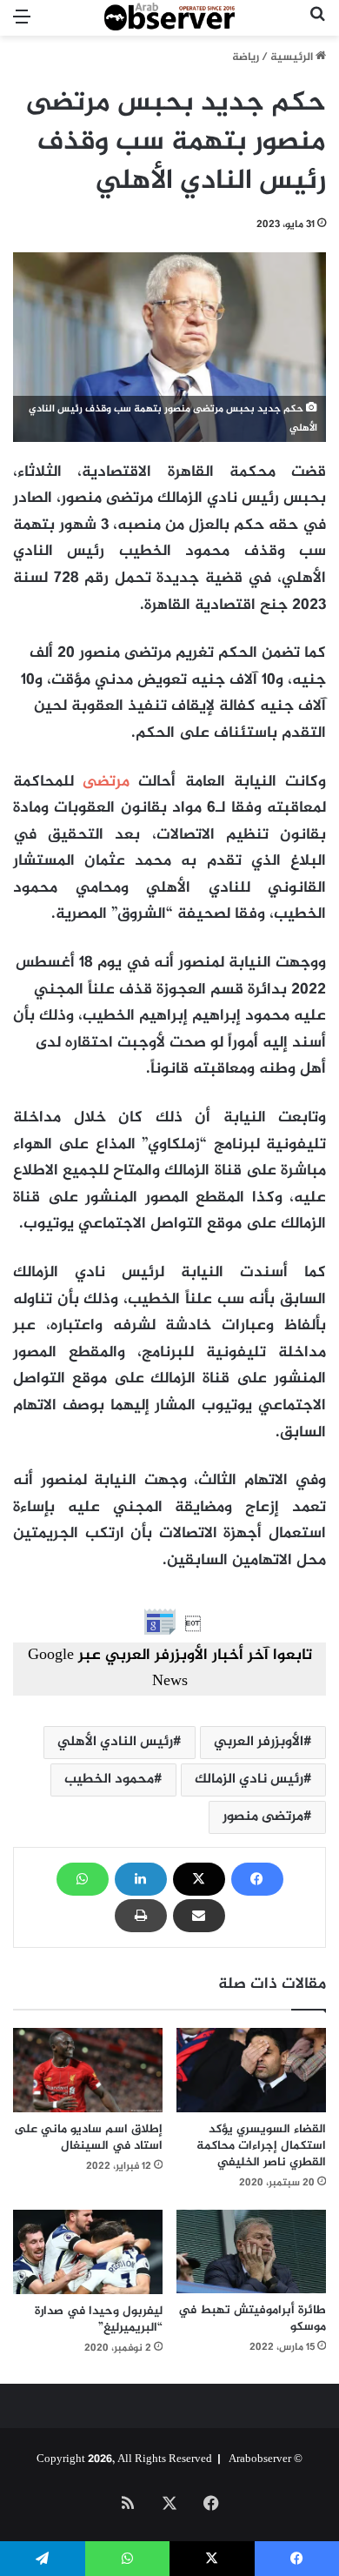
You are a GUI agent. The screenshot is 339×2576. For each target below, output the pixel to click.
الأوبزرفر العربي (259, 1742)
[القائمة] (22, 25)
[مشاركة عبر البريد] (199, 1916)
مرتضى (106, 782)
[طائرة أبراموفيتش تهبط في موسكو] (251, 2252)
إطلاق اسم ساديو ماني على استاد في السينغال (88, 2138)
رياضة (246, 57)
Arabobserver (260, 2459)
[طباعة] (141, 1916)
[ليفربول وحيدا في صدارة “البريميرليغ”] (88, 2252)
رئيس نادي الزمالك (249, 1780)
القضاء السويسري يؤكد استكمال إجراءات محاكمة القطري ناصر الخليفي (261, 2146)
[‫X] (199, 1879)
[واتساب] (83, 1879)
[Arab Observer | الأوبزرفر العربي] (169, 18)
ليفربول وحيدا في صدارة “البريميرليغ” (99, 2319)
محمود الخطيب (109, 1780)
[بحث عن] (317, 25)
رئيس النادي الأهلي (115, 1742)
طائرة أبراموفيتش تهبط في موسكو (252, 2318)
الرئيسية (293, 57)
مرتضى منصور (263, 1817)
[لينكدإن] (141, 1879)
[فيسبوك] (257, 1879)
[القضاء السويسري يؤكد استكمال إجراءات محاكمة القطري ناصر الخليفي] (251, 2070)
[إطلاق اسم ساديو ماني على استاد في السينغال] (88, 2070)
